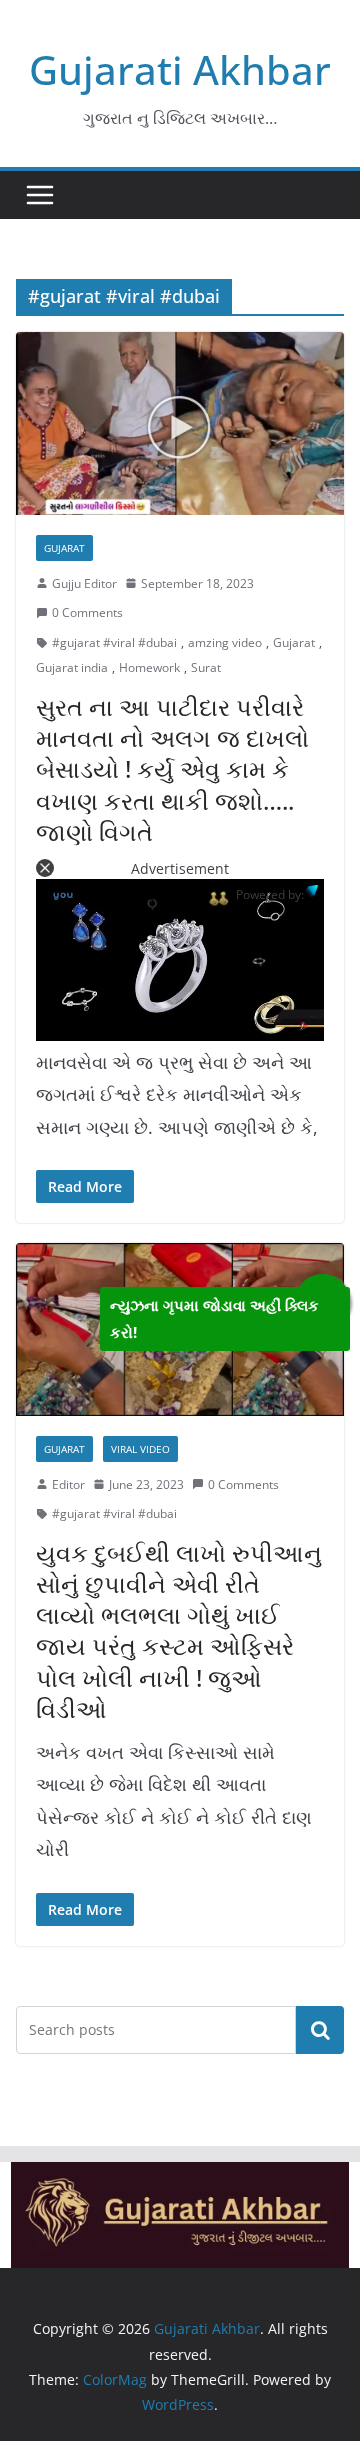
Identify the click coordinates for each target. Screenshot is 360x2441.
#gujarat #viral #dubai (114, 642)
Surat (206, 667)
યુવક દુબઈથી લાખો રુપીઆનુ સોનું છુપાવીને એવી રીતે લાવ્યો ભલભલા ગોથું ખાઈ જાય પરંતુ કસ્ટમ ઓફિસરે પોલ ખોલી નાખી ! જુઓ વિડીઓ (179, 1630)
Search (320, 2029)
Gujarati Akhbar (180, 69)
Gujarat (64, 548)
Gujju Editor (84, 583)
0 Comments (87, 612)
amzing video (225, 642)
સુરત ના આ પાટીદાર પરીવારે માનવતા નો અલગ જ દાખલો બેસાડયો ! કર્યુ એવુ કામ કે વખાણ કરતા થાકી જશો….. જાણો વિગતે (172, 769)
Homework (149, 667)
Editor (68, 1484)
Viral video (140, 1449)
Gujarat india (72, 667)
